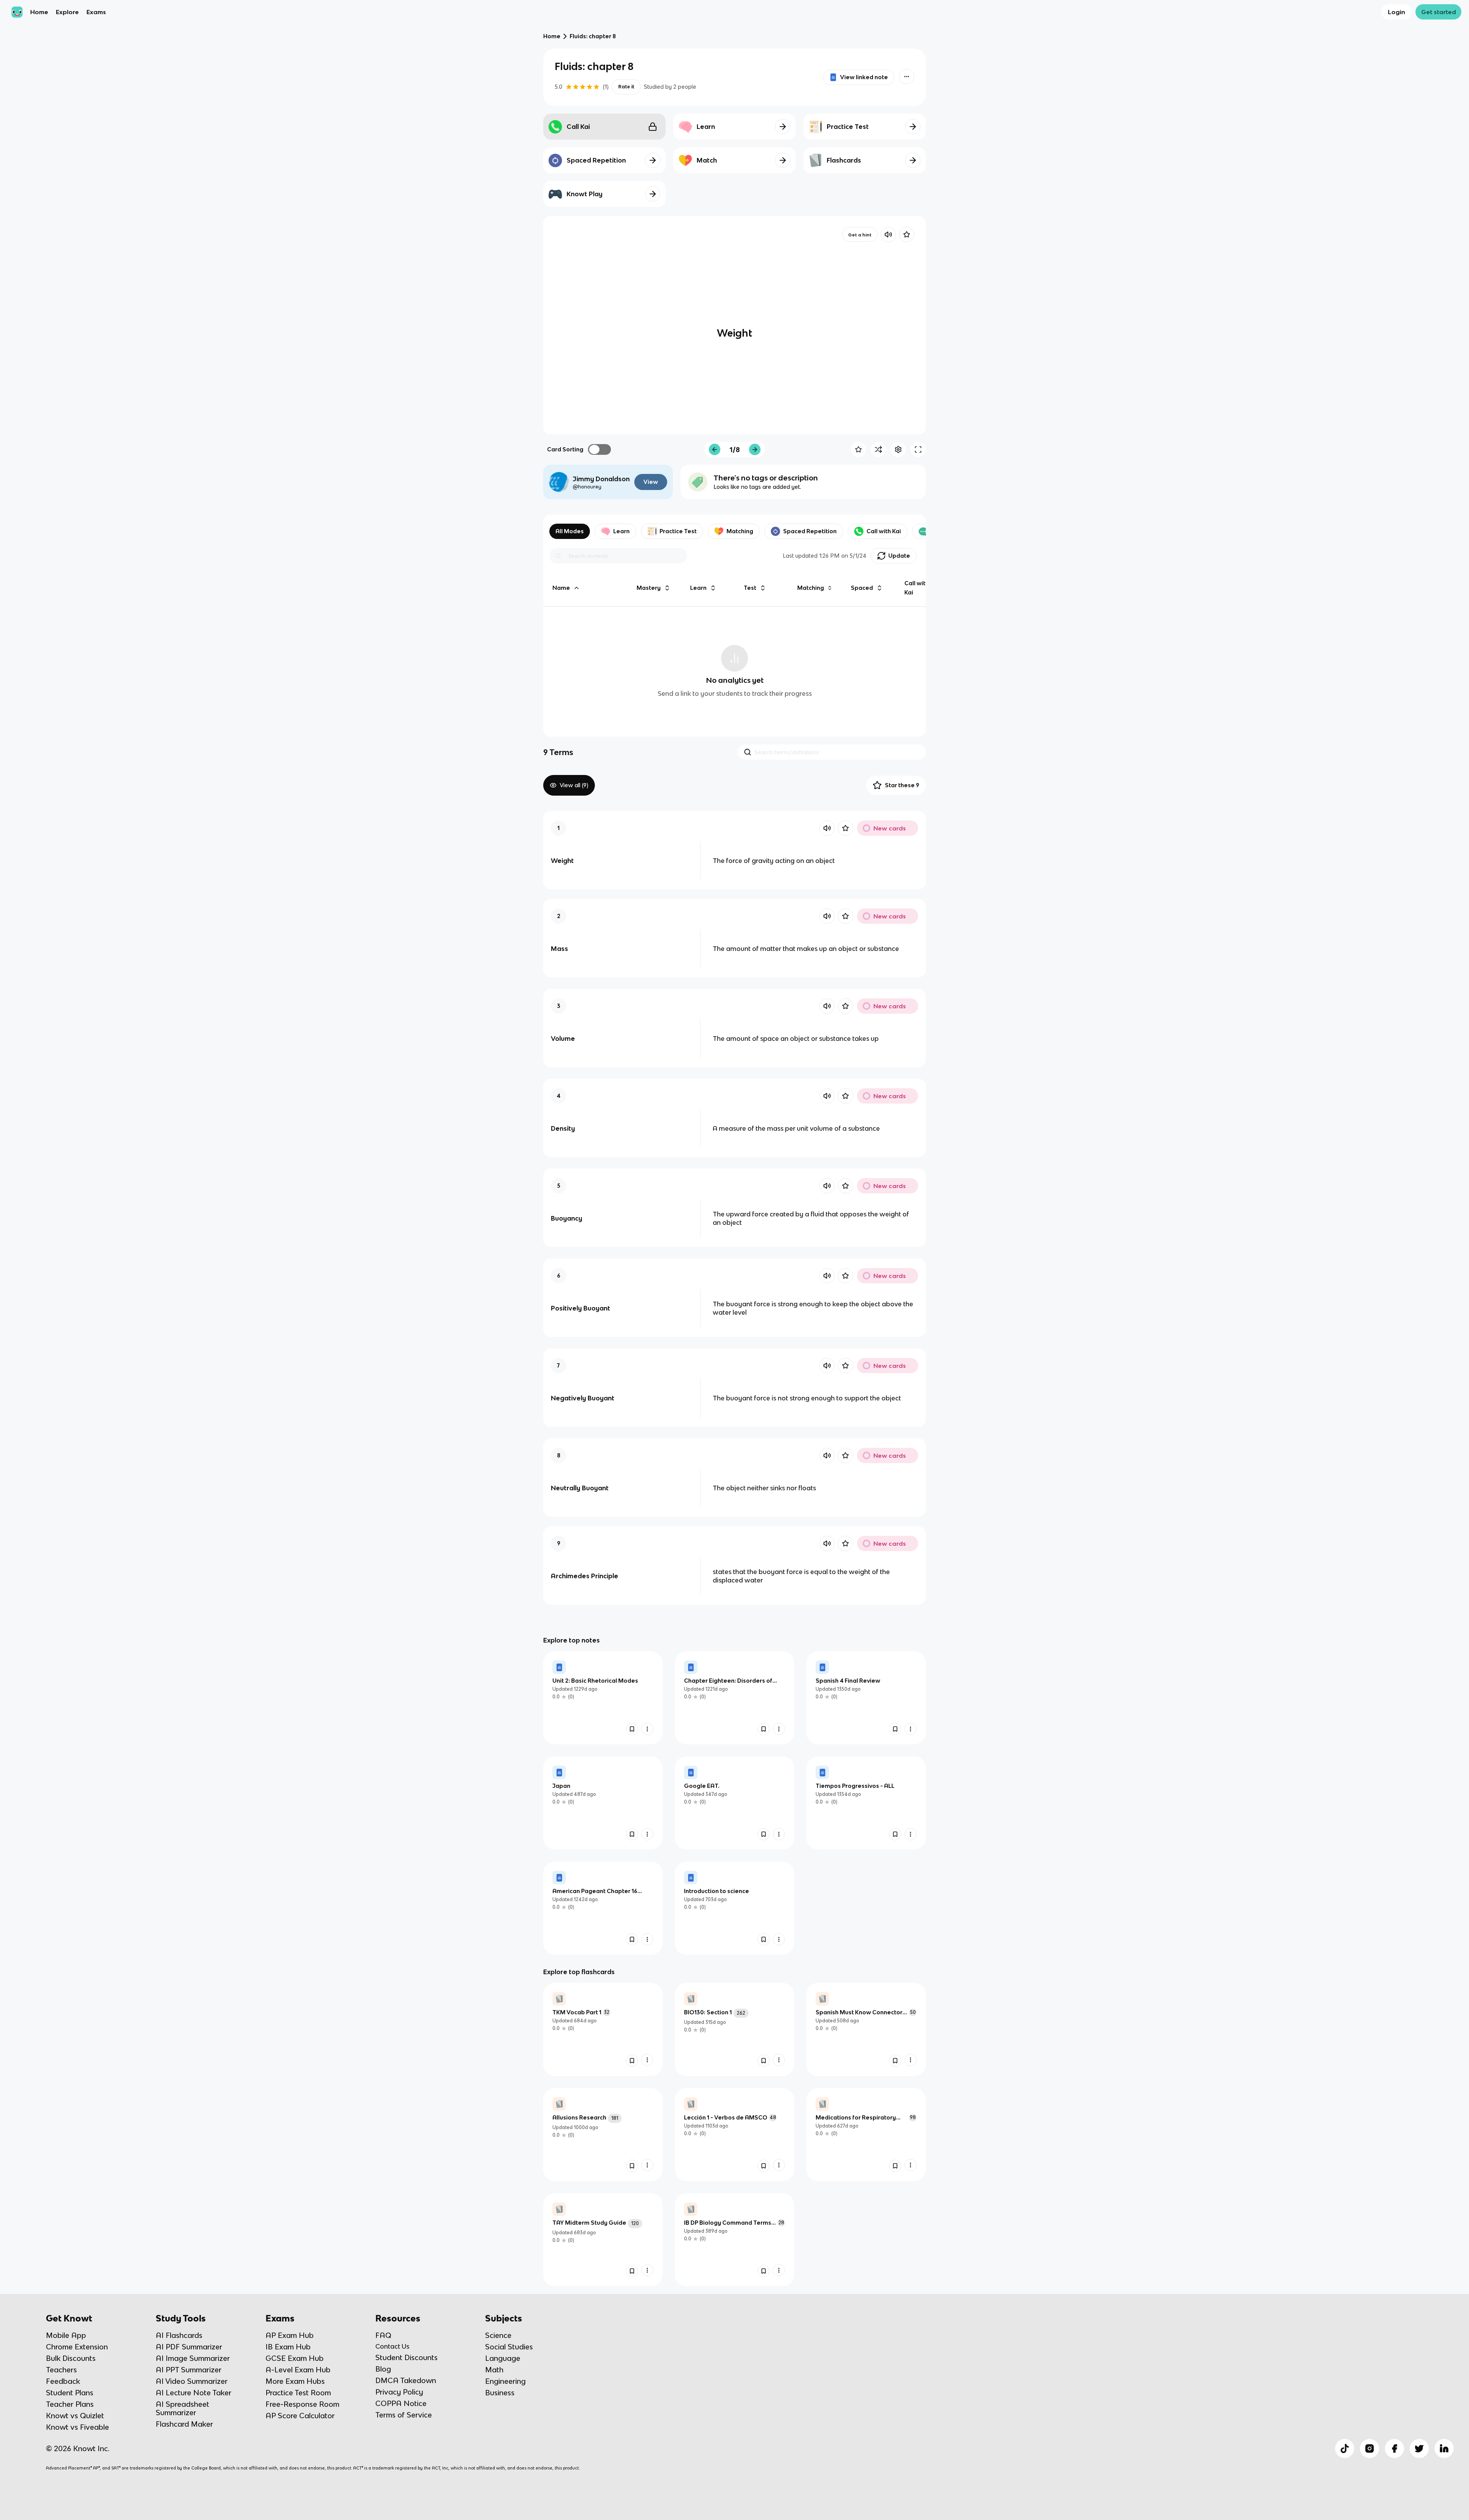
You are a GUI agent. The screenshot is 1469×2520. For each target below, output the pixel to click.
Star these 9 (902, 785)
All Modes (570, 531)
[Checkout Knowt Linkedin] (1444, 2448)
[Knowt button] (907, 77)
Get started (1439, 12)
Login (1397, 12)
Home (39, 12)
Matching (740, 531)
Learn (621, 531)
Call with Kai (884, 531)
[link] (603, 1698)
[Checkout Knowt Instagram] (1370, 2448)
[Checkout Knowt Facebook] (1394, 2448)
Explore (67, 12)
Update (899, 556)
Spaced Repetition (810, 531)
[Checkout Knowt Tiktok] (1345, 2448)
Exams (96, 12)
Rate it (626, 87)
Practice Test (678, 531)
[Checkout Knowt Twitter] (1419, 2448)
